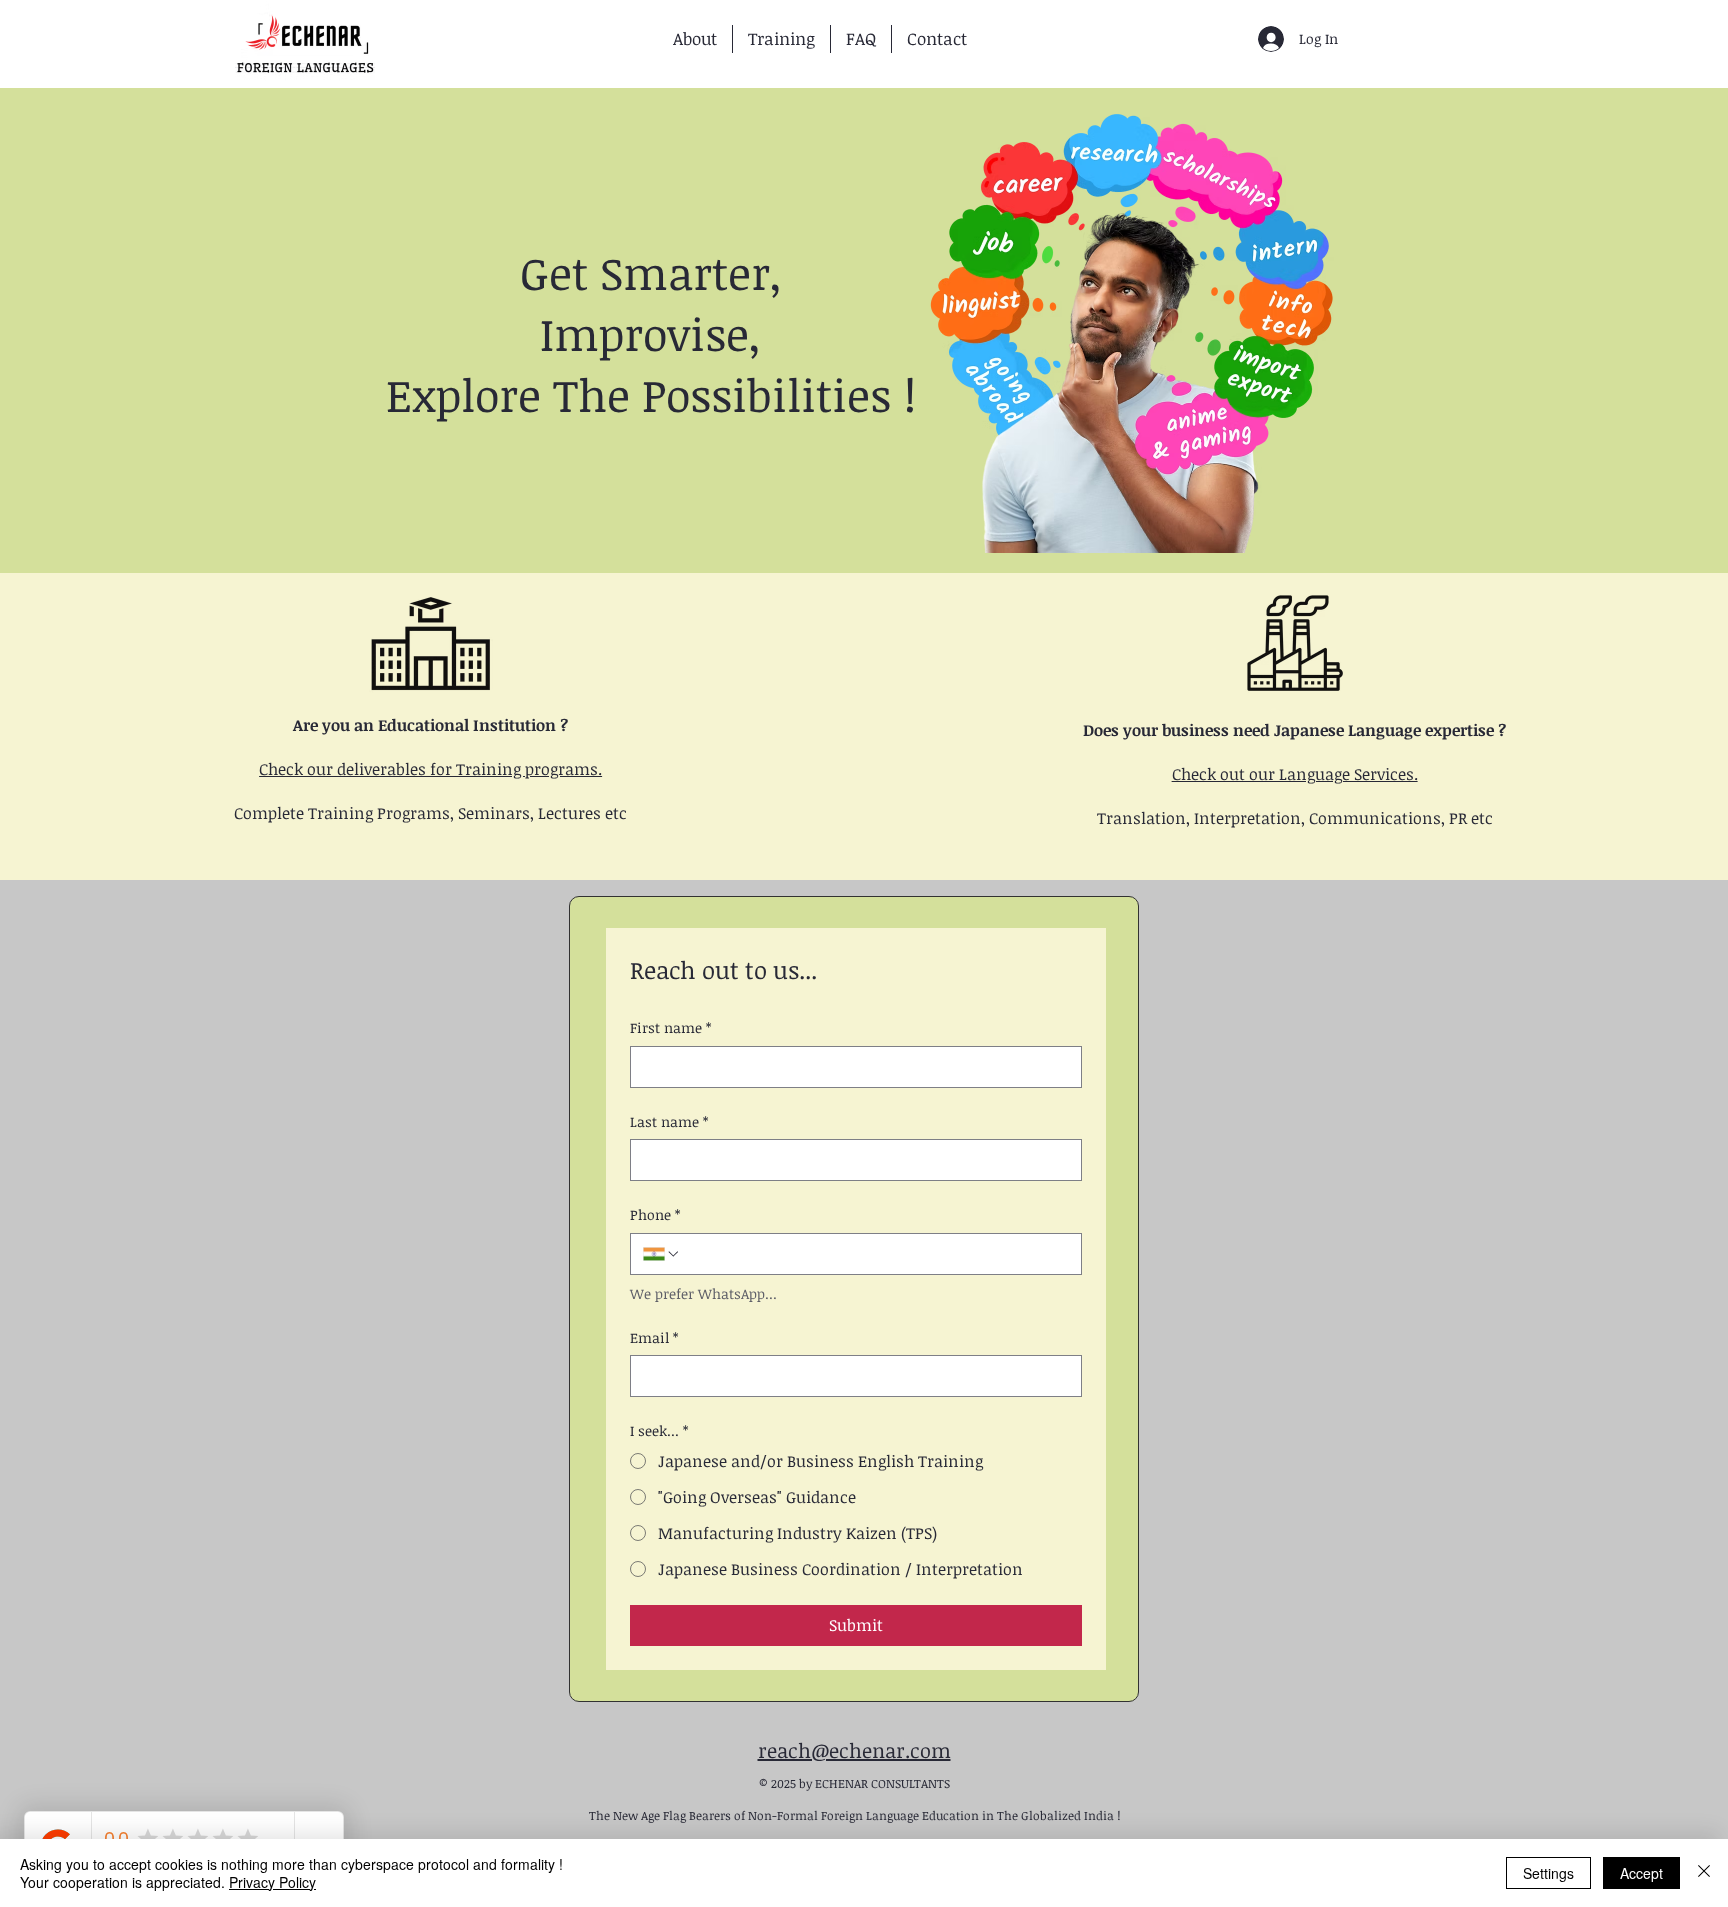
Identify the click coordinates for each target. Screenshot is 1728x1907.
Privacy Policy (272, 1882)
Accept (1641, 1873)
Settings (1548, 1873)
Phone (655, 1214)
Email (654, 1337)
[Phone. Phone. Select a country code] (662, 1254)
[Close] (1704, 1873)
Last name (669, 1121)
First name (670, 1027)
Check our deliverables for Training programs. (430, 769)
